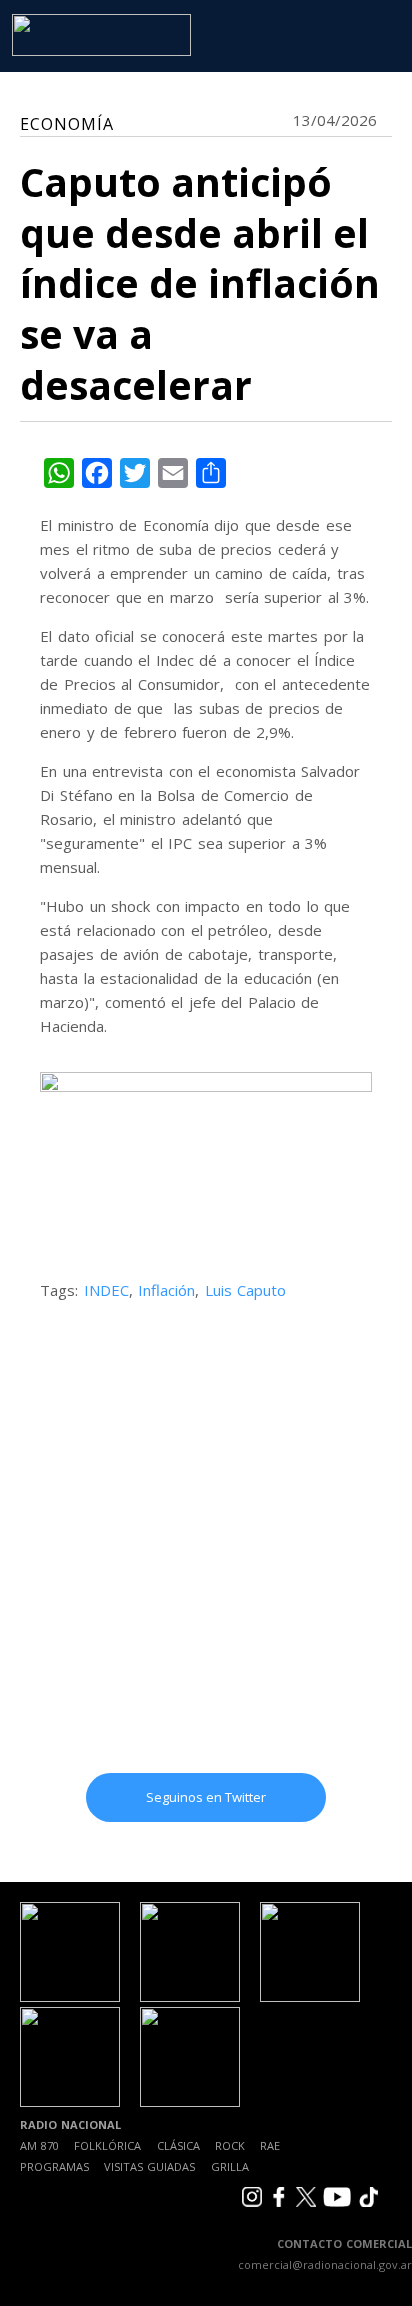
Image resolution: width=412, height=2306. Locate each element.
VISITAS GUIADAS (149, 2166)
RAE (270, 2145)
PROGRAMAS (54, 2166)
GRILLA (230, 2166)
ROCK (230, 2145)
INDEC (106, 1290)
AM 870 (39, 2145)
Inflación (166, 1290)
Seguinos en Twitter (206, 1797)
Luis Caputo (246, 1290)
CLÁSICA (178, 2145)
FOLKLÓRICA (107, 2145)
